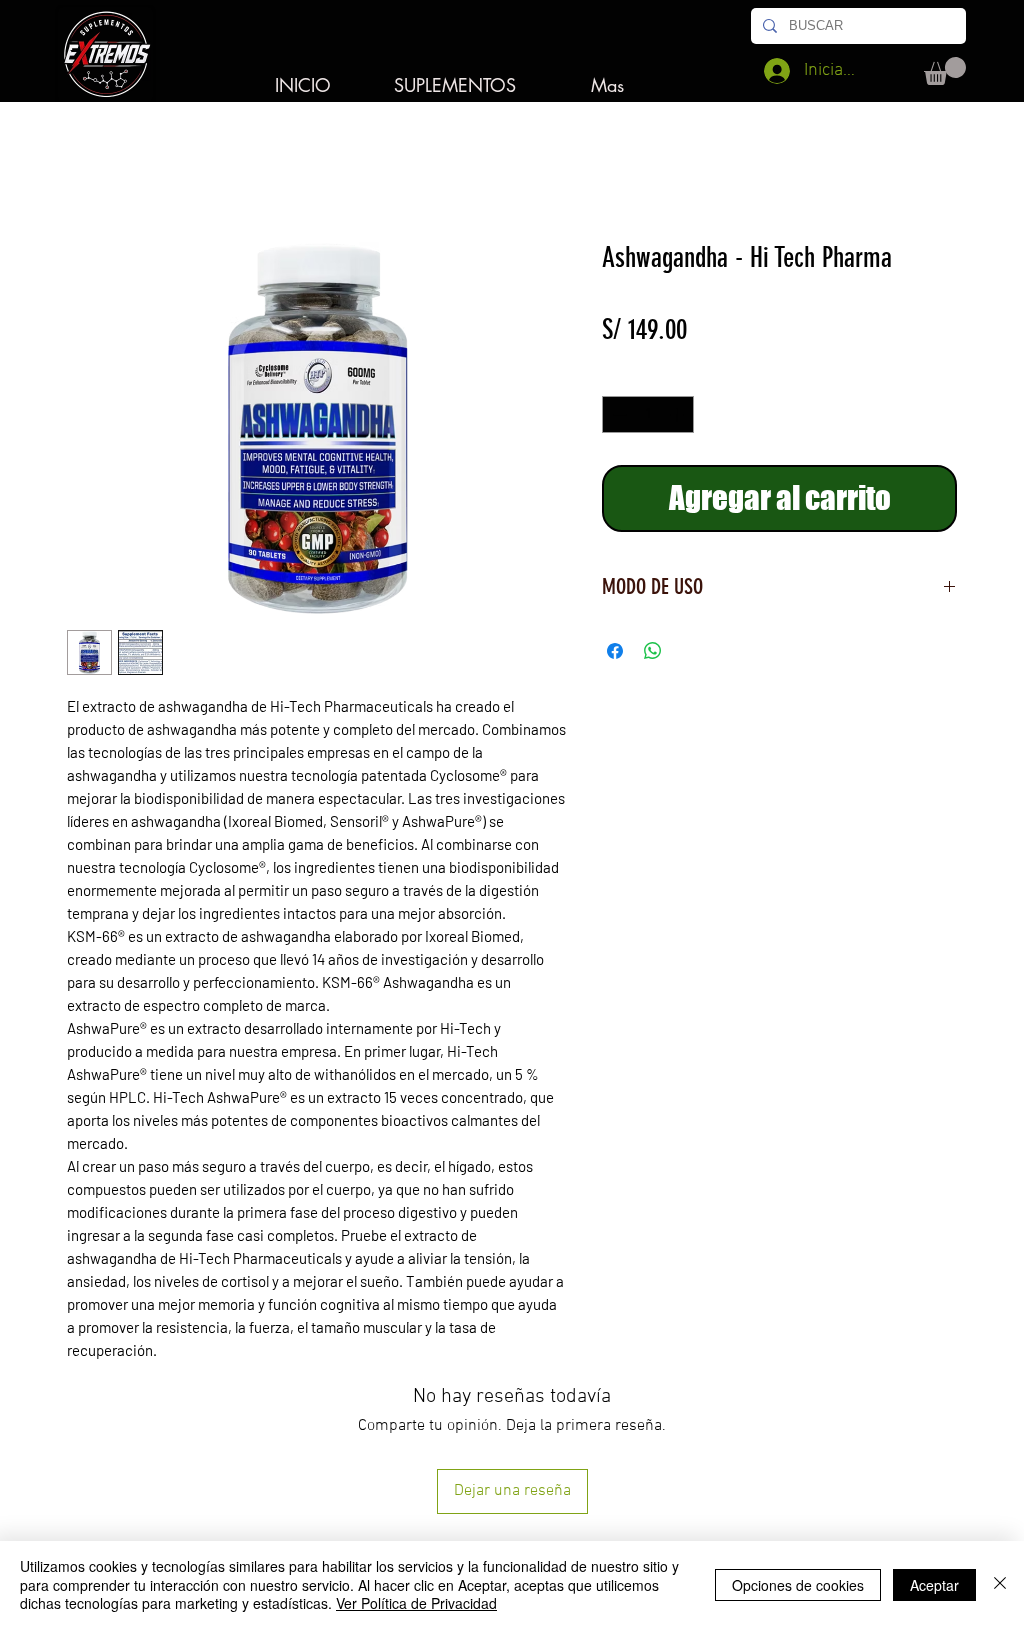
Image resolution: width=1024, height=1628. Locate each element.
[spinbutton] (648, 414)
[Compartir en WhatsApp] (653, 651)
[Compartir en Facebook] (615, 651)
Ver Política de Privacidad (416, 1603)
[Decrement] (617, 414)
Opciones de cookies (798, 1585)
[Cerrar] (1000, 1584)
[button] (945, 71)
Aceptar (934, 1585)
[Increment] (678, 414)
